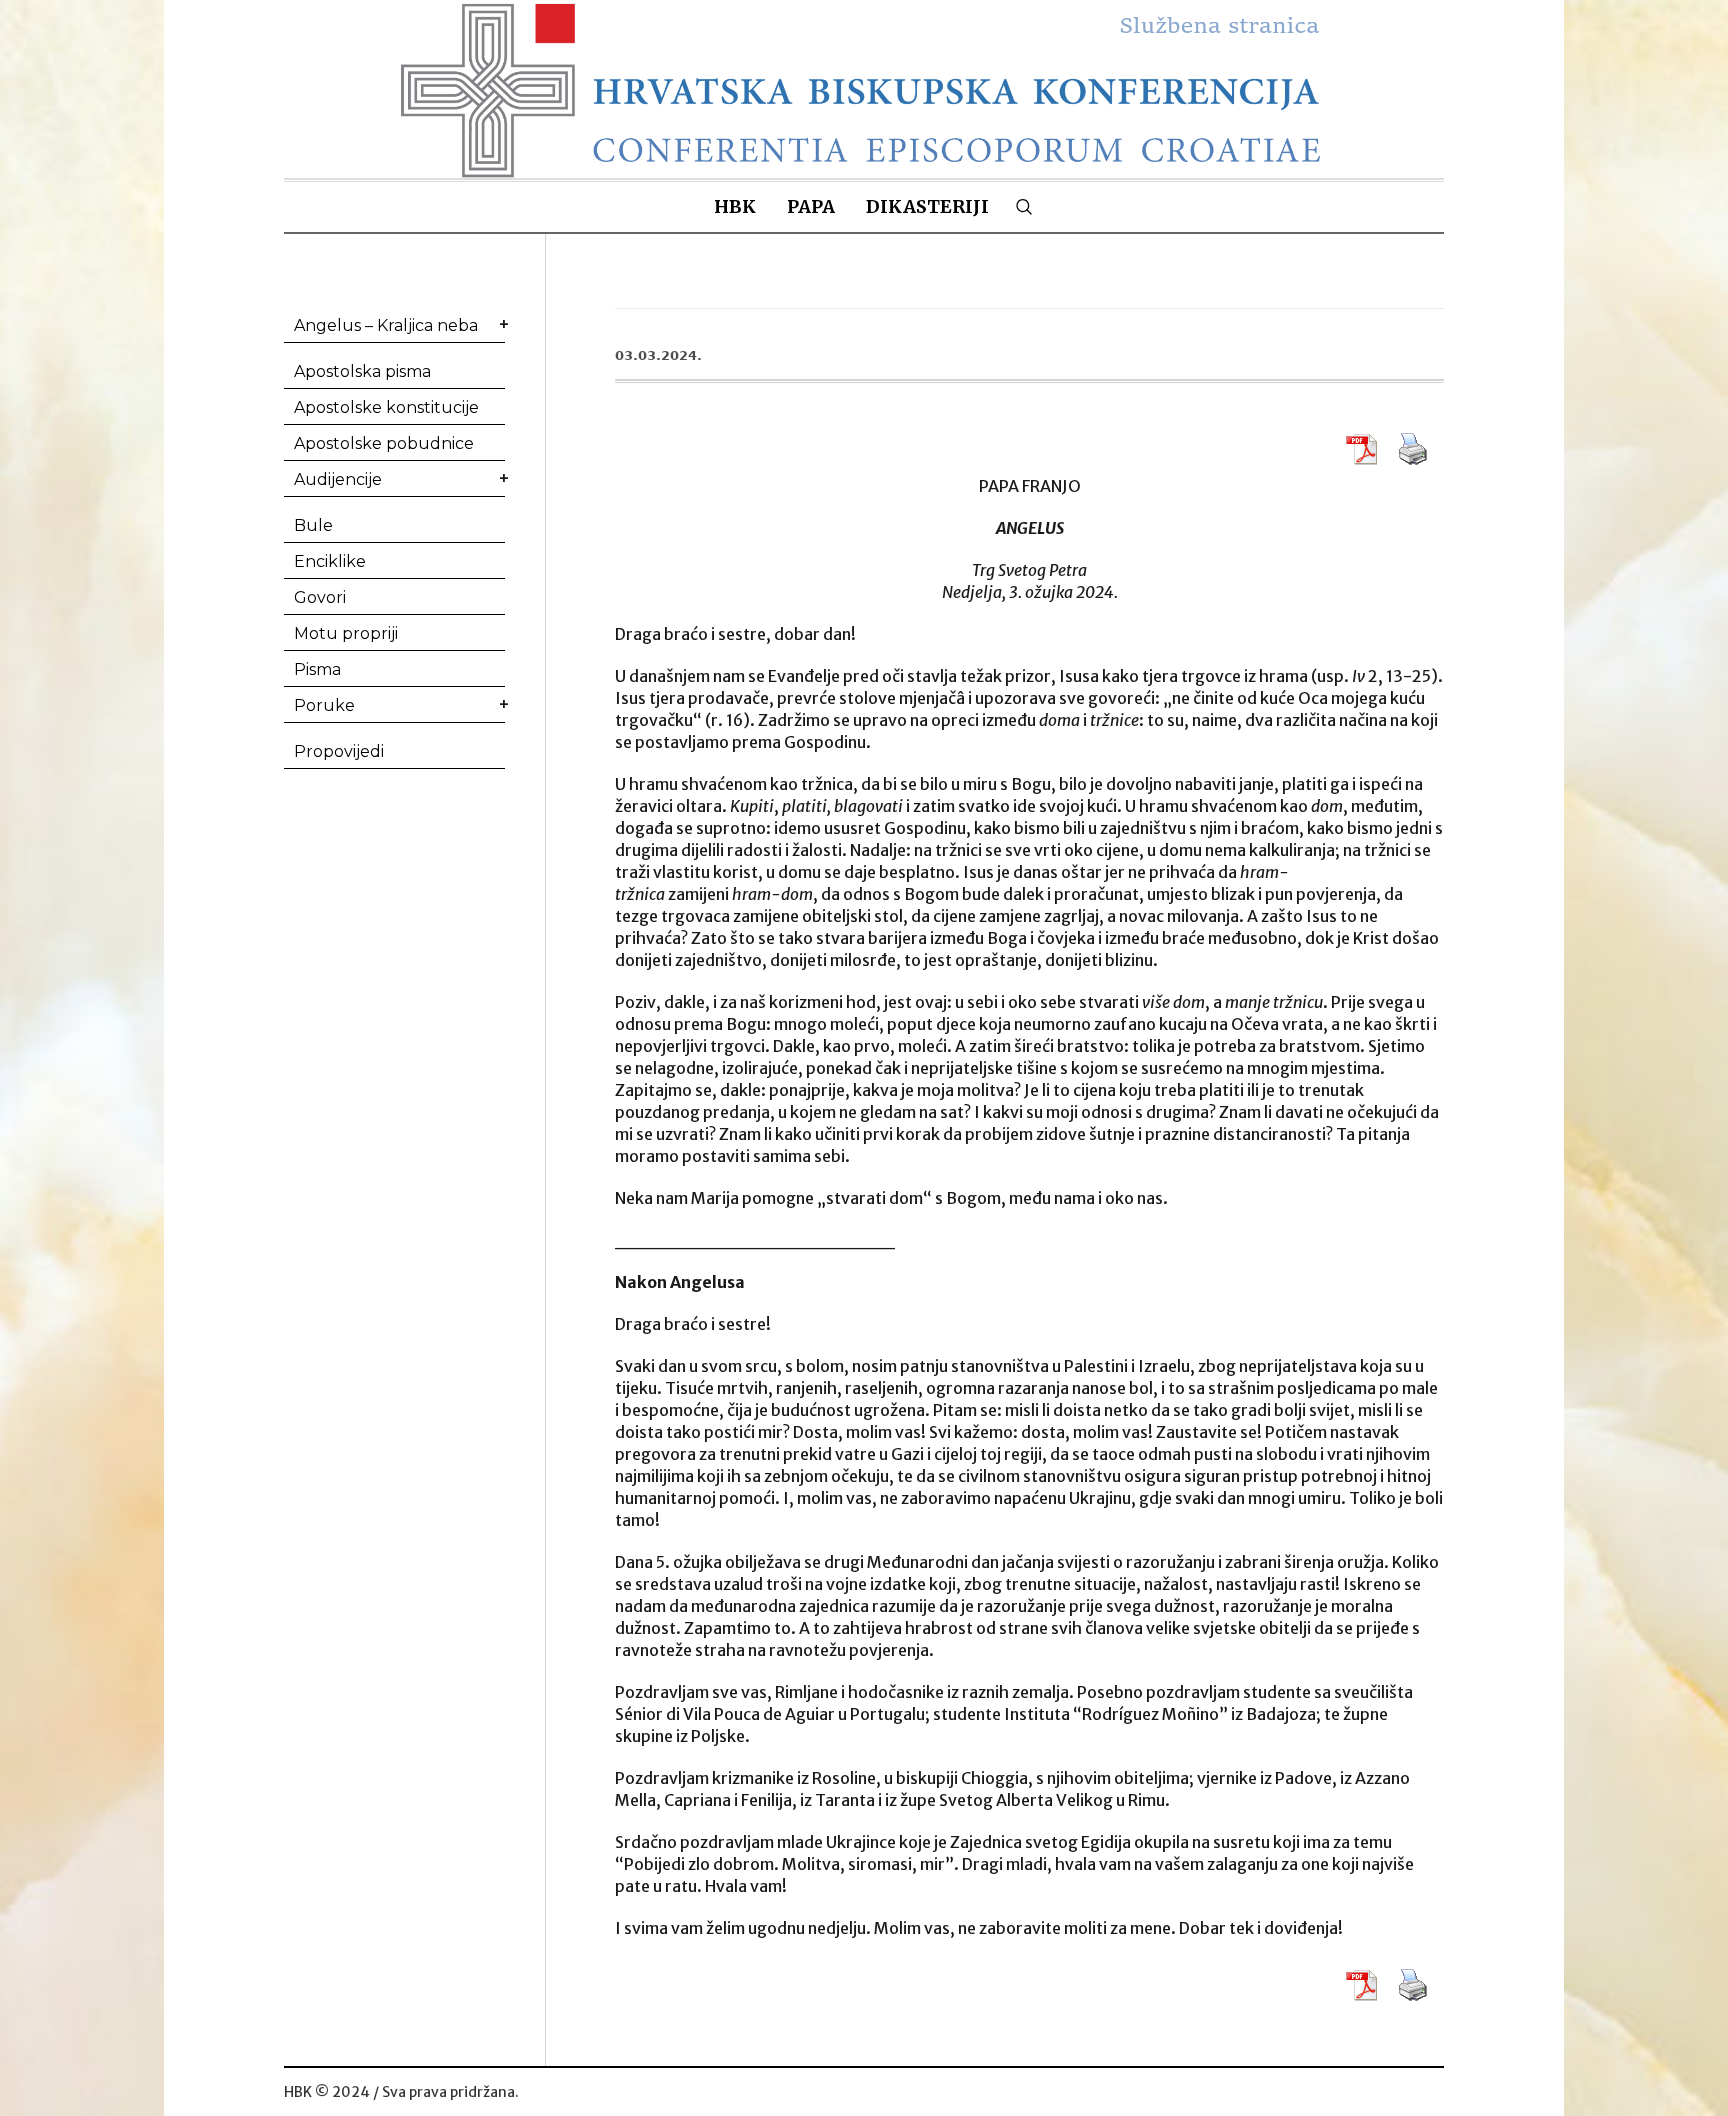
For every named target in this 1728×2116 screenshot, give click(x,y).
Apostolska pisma (362, 371)
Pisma (317, 669)
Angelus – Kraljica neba (386, 325)
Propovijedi (339, 751)
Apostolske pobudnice (384, 443)
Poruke (324, 705)
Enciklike (330, 561)
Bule (313, 525)
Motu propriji (346, 633)
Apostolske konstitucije (386, 407)
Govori (320, 597)
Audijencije (338, 479)
